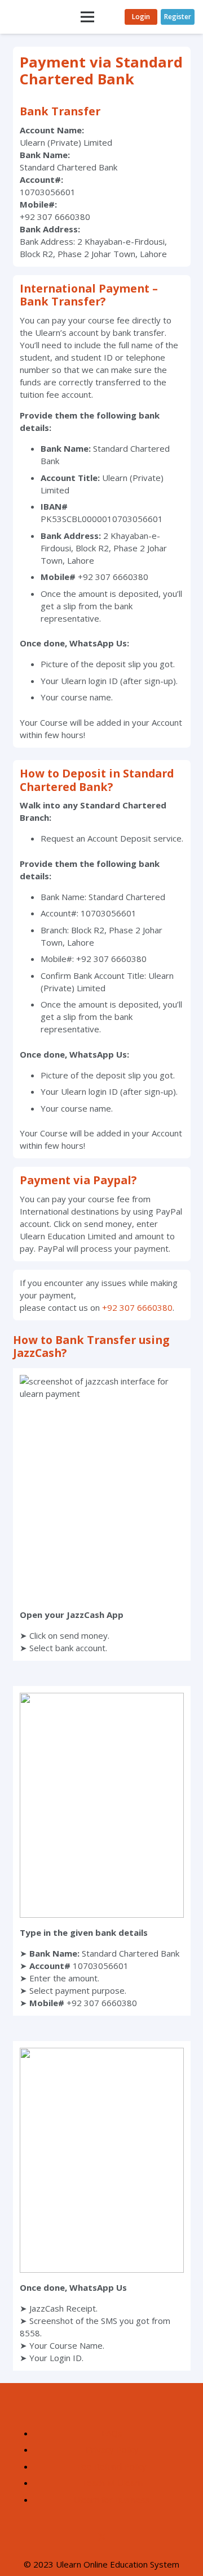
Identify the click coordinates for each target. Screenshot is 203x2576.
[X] (102, 2538)
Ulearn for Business (112, 2499)
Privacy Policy (112, 2449)
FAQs (112, 2433)
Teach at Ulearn (112, 2483)
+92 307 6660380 (137, 1307)
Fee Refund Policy (112, 2466)
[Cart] (111, 17)
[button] (87, 17)
